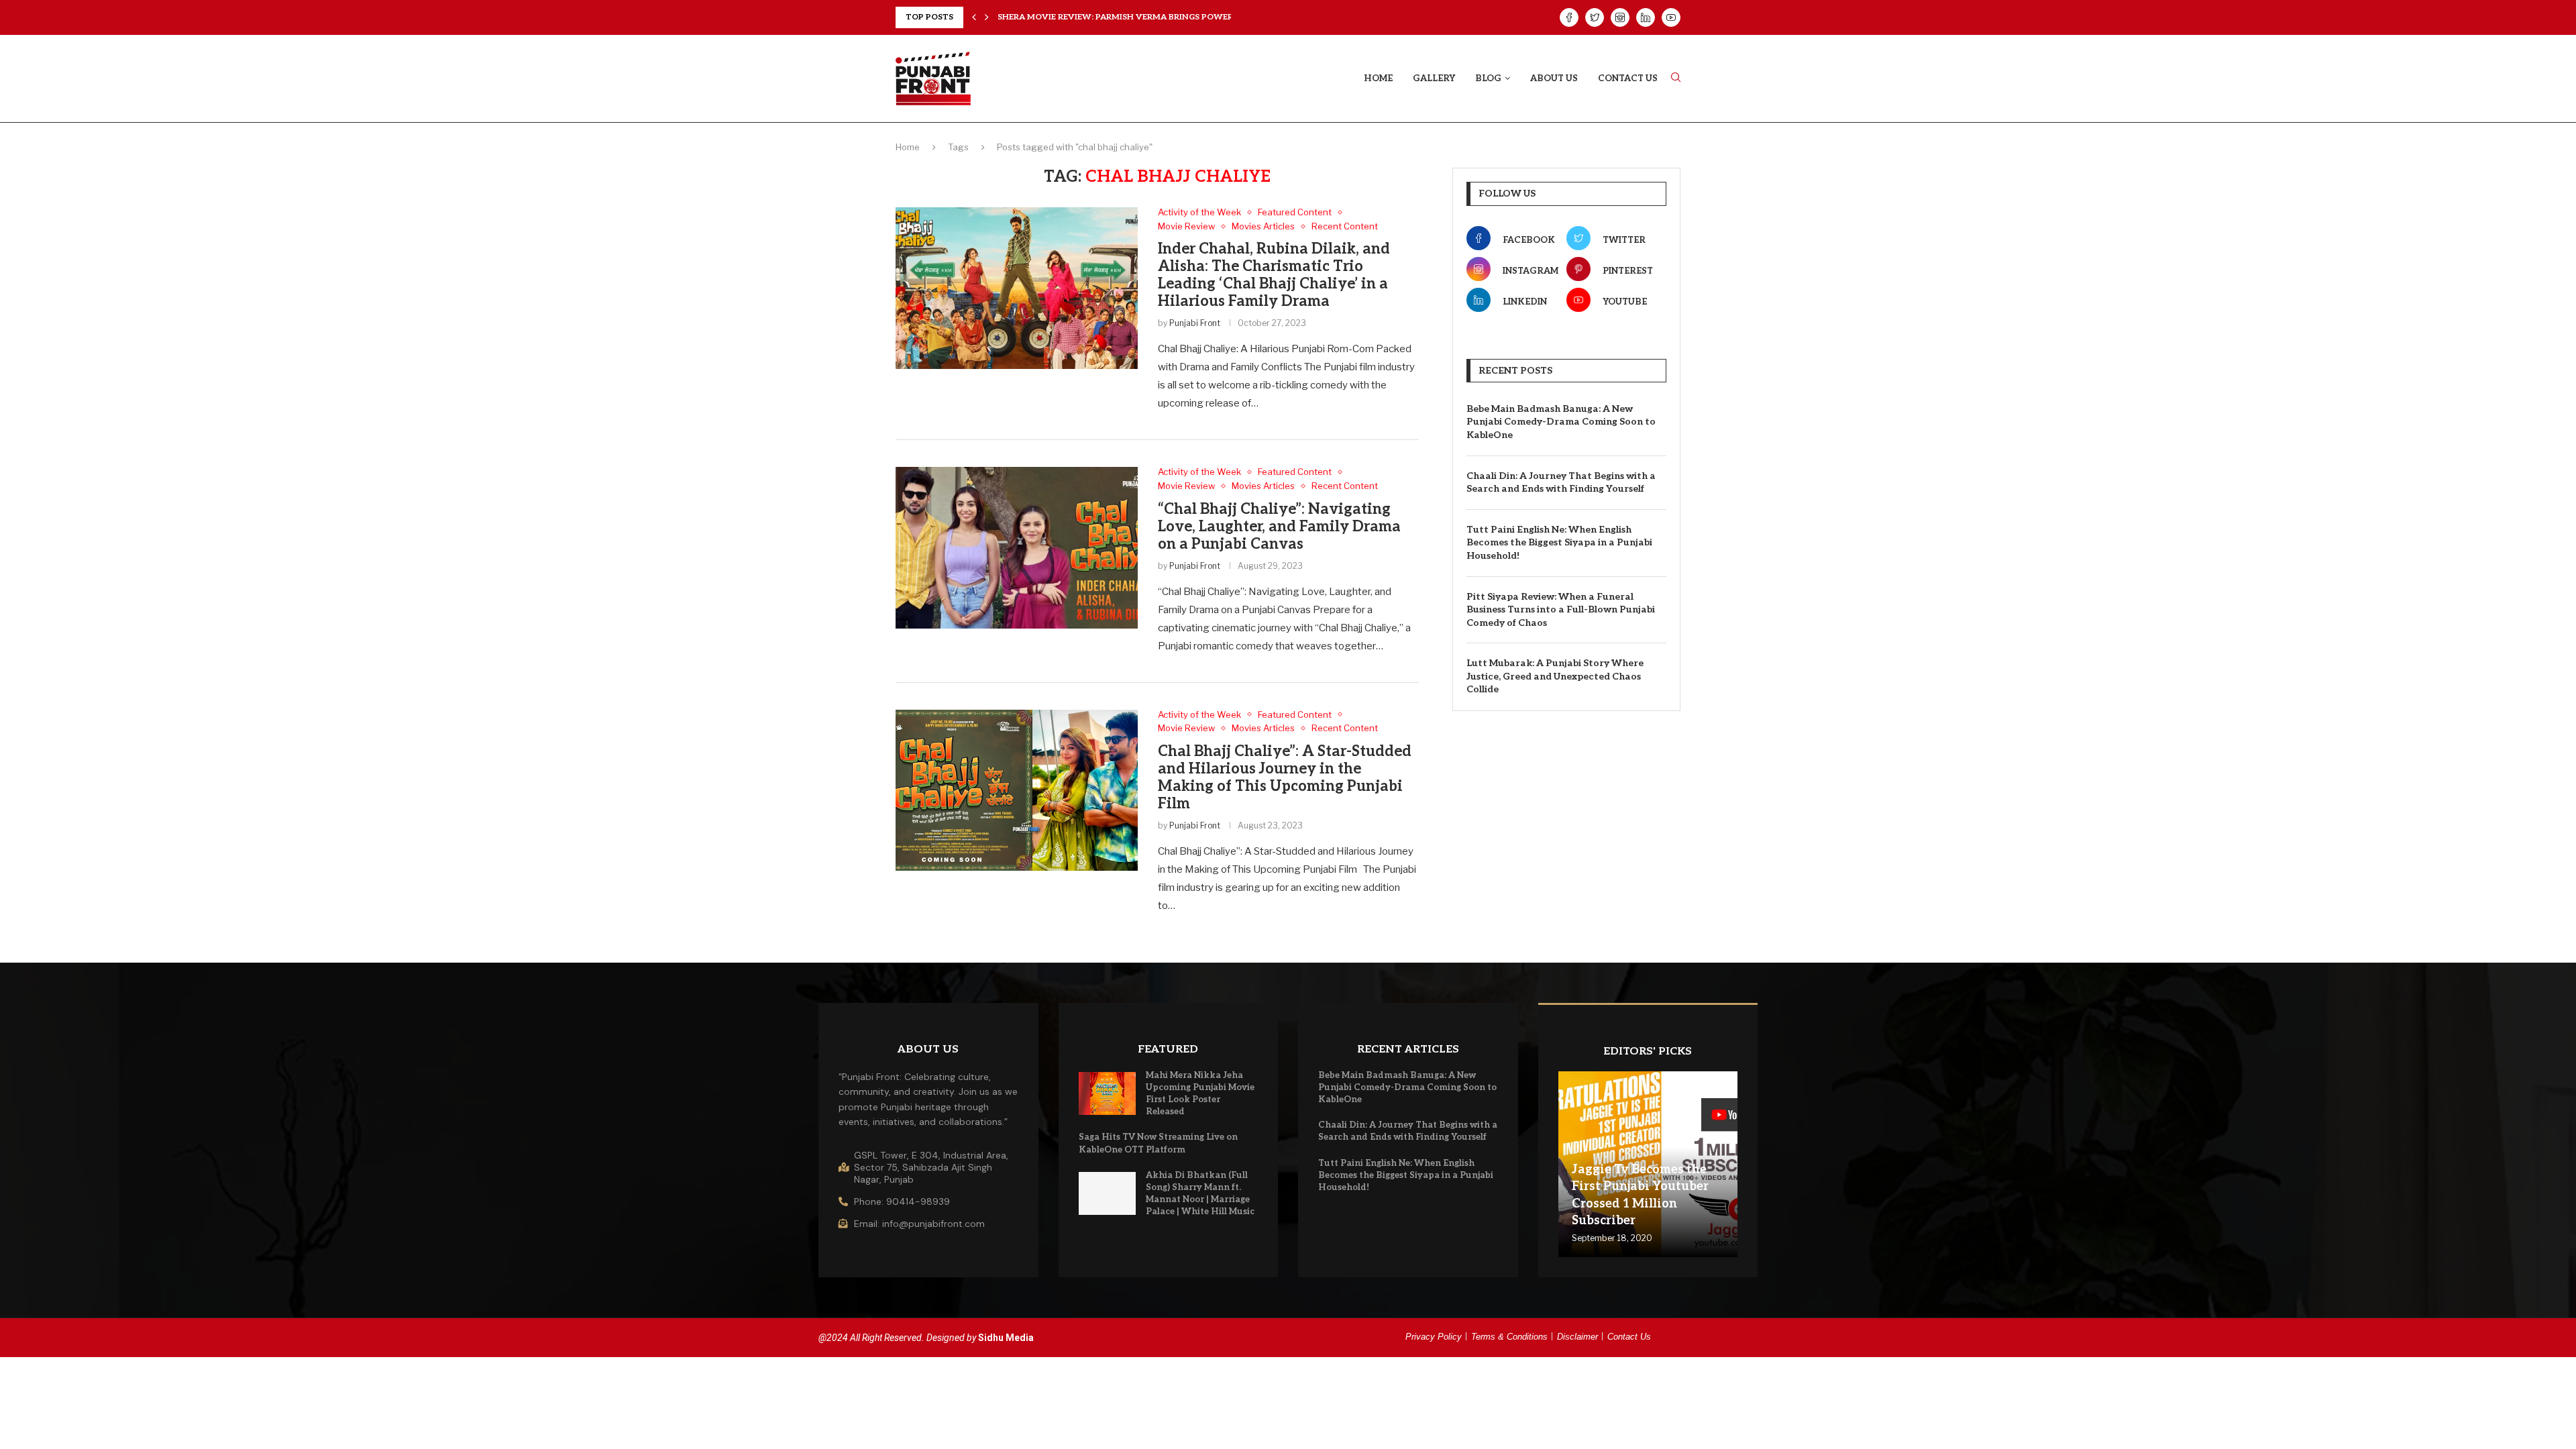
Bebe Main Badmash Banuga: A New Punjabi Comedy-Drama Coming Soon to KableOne (1561, 422)
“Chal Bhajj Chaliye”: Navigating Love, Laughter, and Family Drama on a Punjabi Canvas (1279, 527)
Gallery (1434, 78)
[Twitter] (1595, 17)
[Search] (1676, 78)
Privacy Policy (1434, 1337)
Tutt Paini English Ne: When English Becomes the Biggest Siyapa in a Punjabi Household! (1559, 543)
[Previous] (974, 17)
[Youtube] (1671, 17)
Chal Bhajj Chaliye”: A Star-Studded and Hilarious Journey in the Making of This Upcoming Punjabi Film (1285, 777)
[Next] (987, 17)
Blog (1488, 78)
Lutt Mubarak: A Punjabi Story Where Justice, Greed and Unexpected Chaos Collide (1555, 676)
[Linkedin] (1646, 17)
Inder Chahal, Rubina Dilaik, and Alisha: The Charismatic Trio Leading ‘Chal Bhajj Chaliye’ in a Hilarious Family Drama (1274, 275)
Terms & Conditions (1509, 1337)
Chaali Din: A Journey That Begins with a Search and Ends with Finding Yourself (1561, 483)
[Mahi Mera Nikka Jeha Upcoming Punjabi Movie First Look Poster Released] (1108, 1093)
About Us (1554, 78)
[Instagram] (1620, 17)
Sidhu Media (1006, 1338)
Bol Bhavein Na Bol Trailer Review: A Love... (1098, 17)
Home (1378, 78)
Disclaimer (1577, 1337)
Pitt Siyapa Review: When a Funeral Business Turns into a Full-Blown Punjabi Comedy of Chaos (1561, 610)
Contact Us (1628, 78)
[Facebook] (1569, 17)
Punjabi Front (1195, 323)
